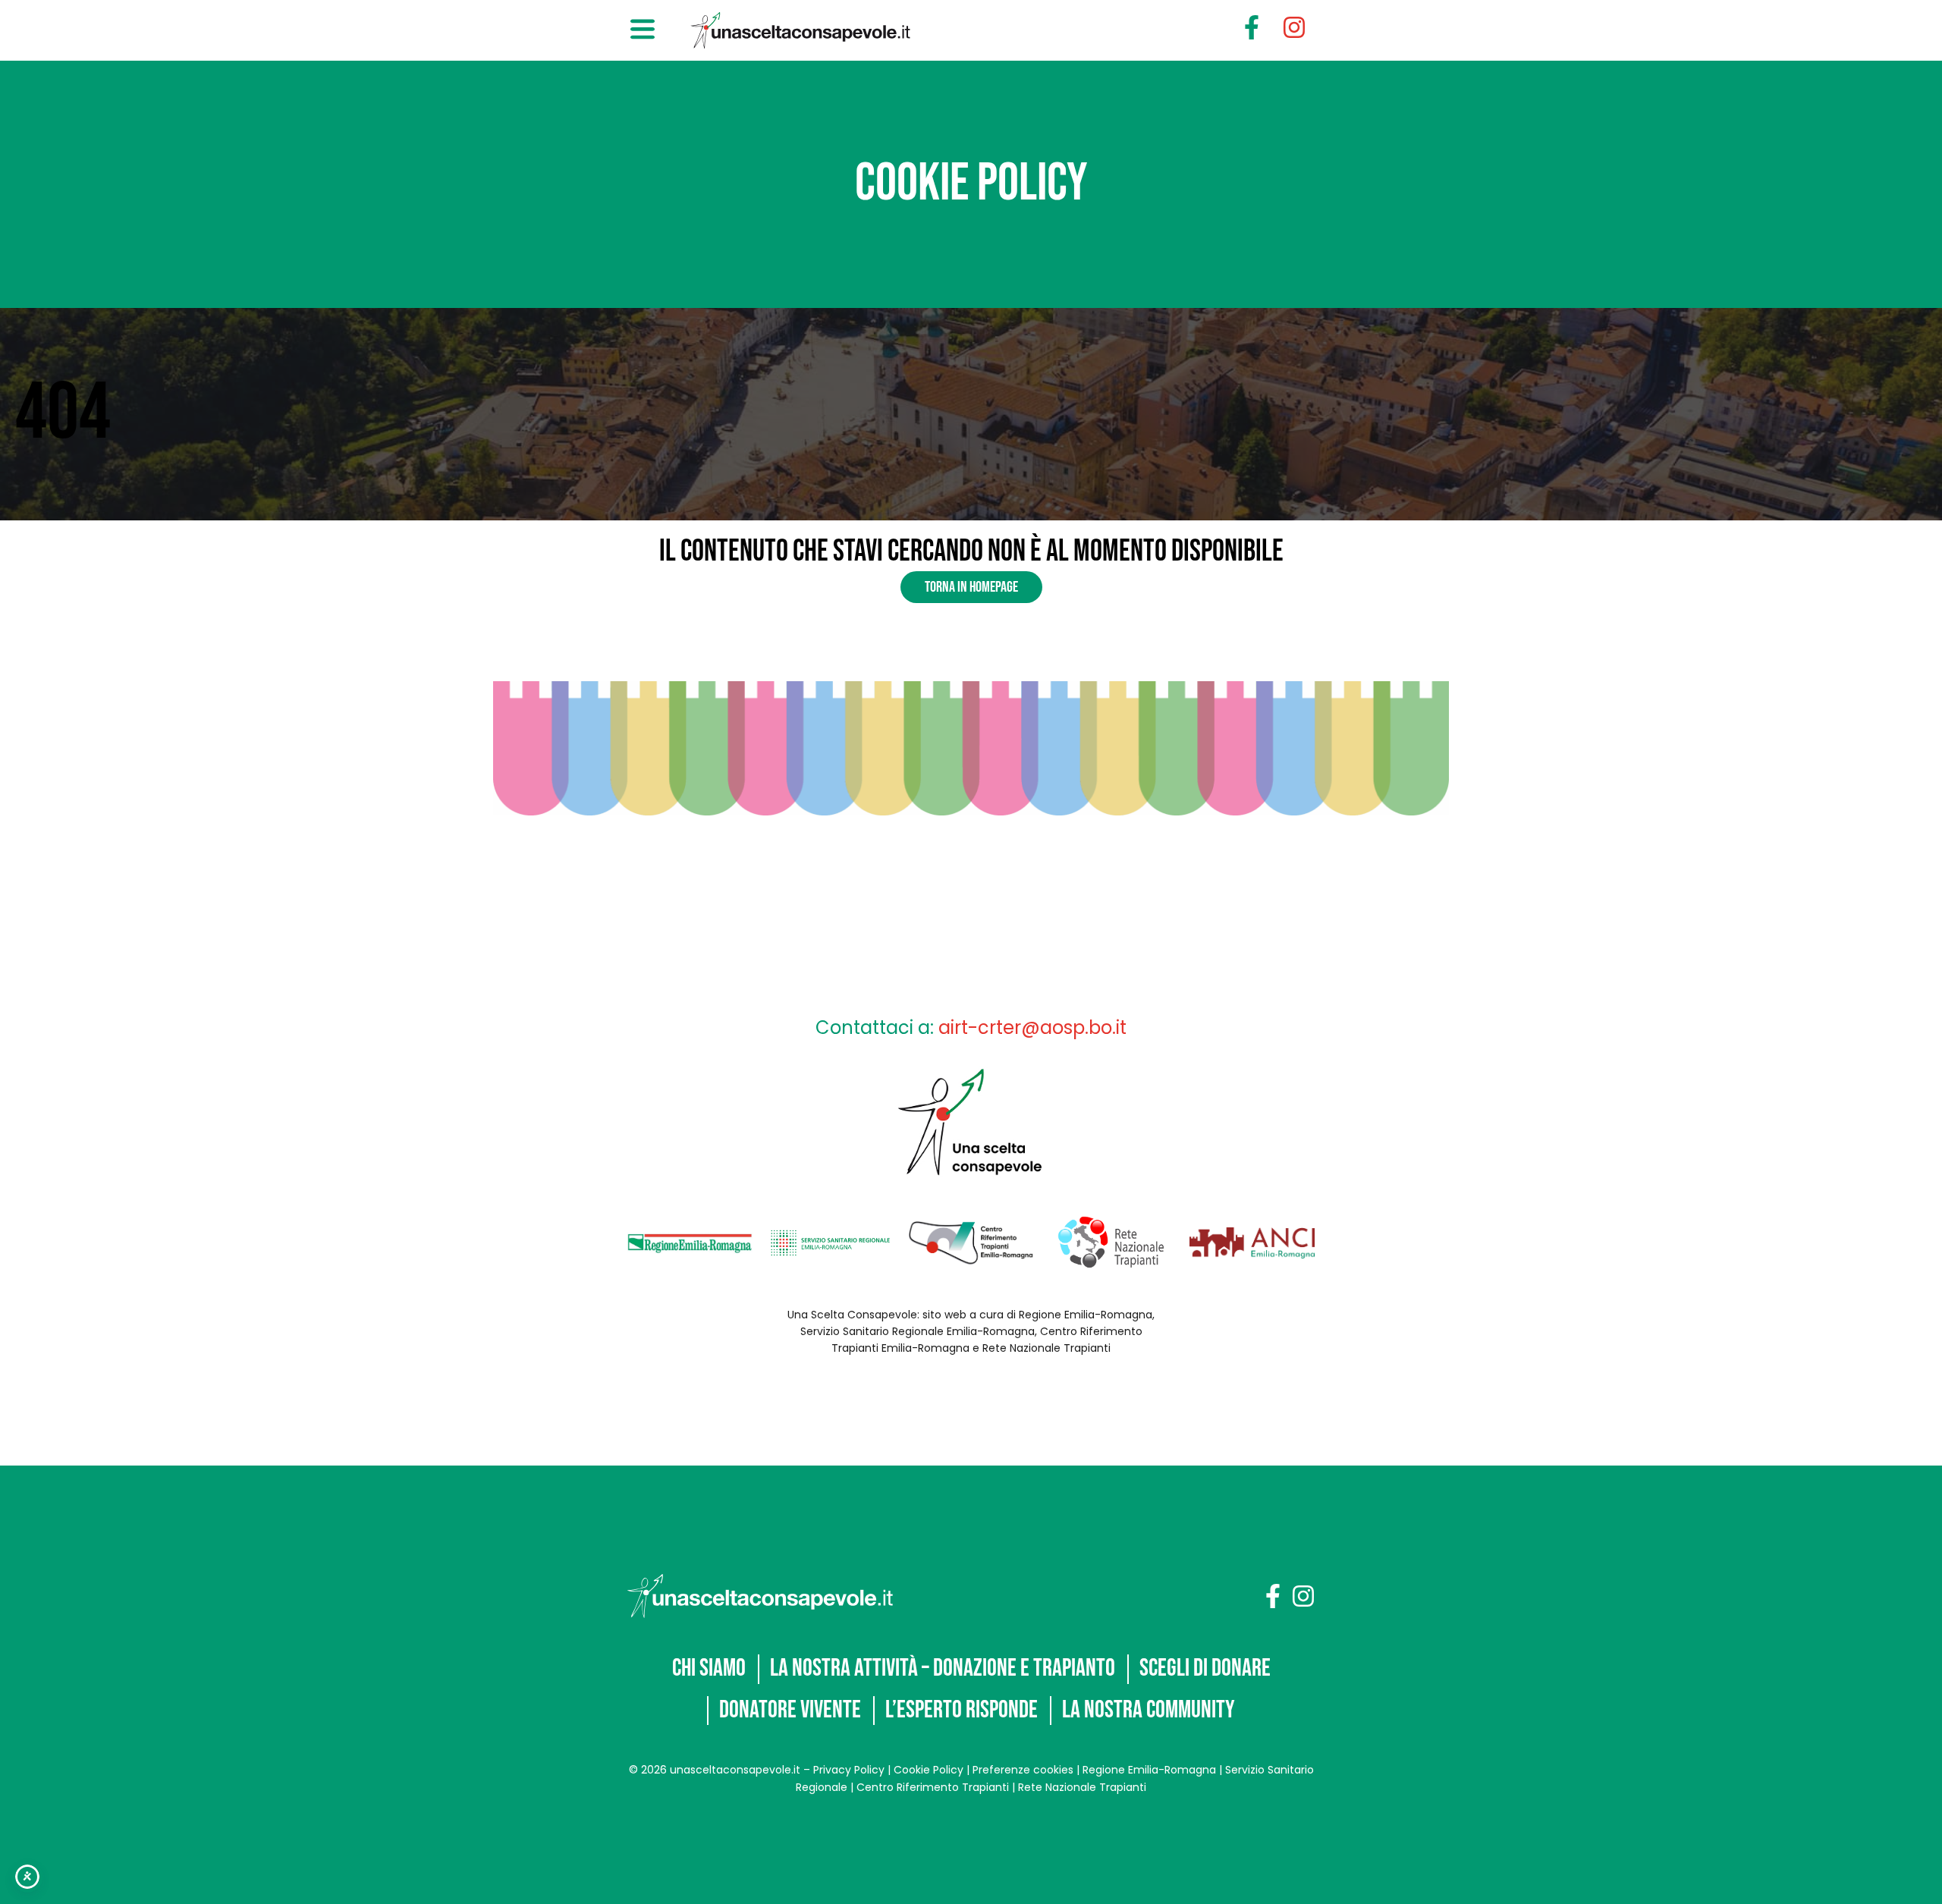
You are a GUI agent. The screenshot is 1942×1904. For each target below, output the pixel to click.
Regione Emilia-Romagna (1149, 1770)
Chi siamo (709, 1668)
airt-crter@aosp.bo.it (1032, 1027)
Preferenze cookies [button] (1023, 1770)
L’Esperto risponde (962, 1710)
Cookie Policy (929, 1770)
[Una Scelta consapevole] (760, 1596)
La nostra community (1149, 1710)
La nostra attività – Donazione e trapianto (943, 1668)
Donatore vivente (790, 1710)
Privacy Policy (849, 1770)
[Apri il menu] (643, 30)
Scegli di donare (1205, 1668)
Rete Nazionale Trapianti (1082, 1787)
